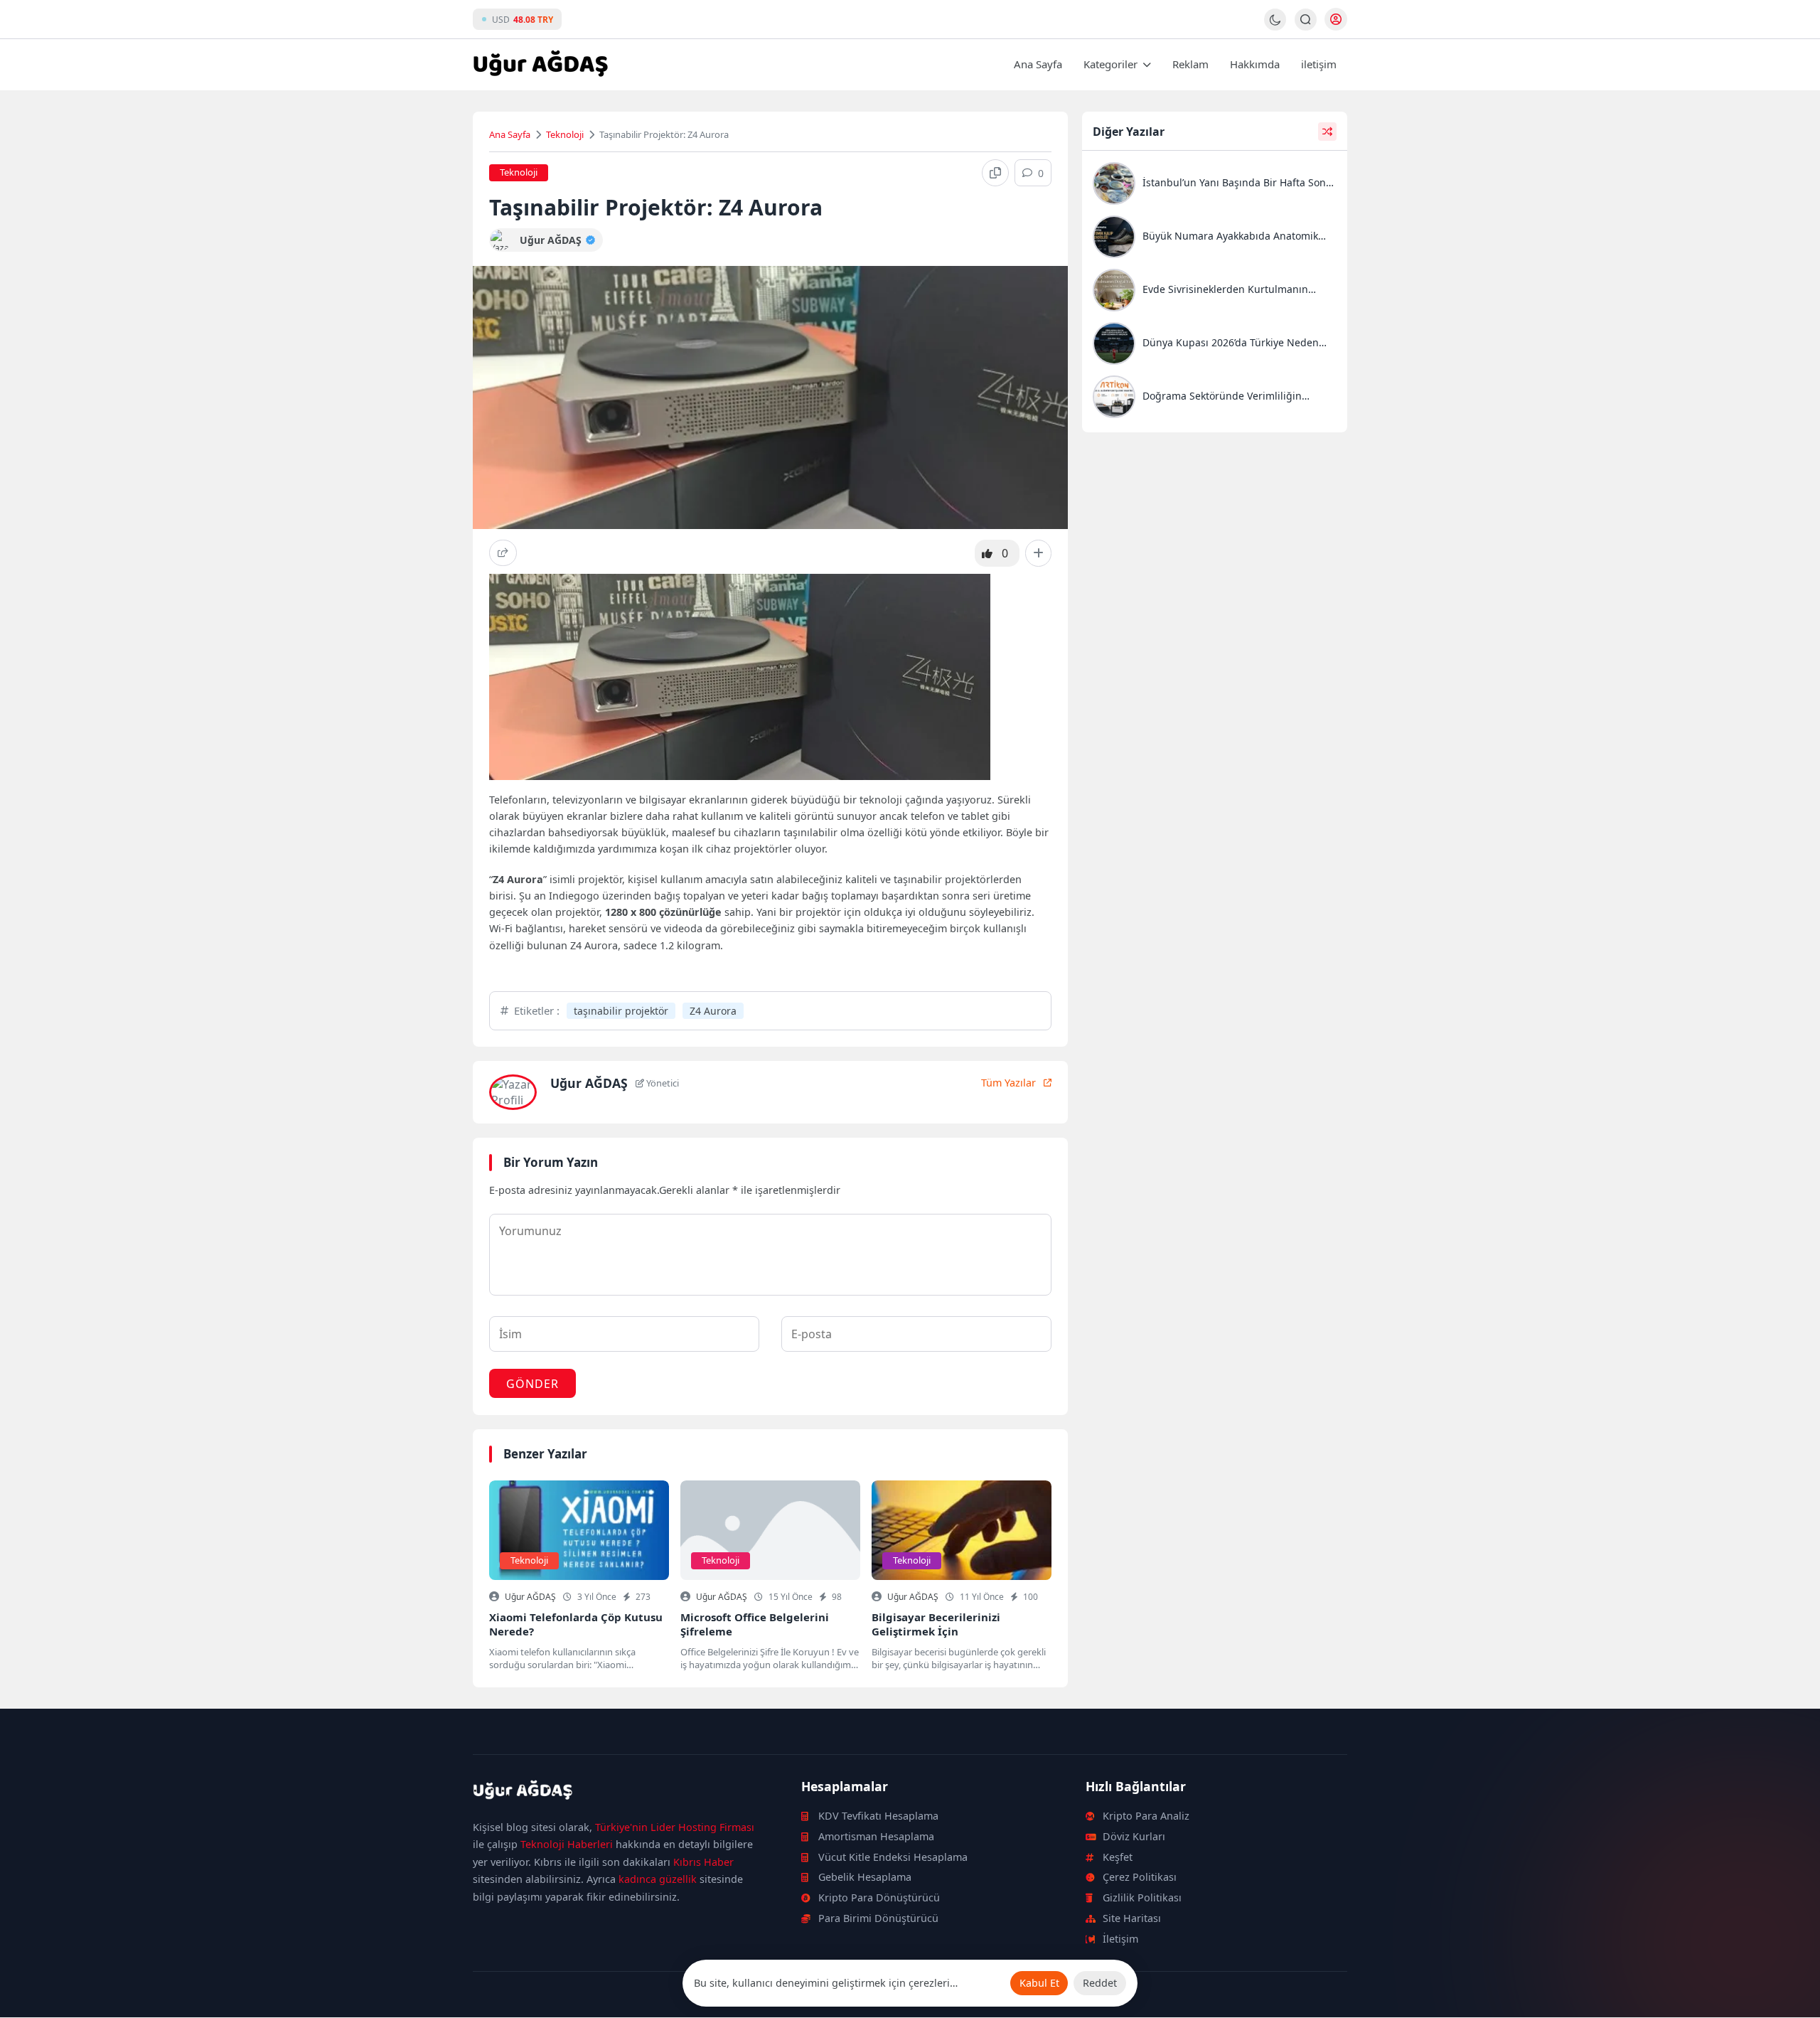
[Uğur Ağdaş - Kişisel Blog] (540, 65)
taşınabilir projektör (621, 1011)
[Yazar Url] (501, 240)
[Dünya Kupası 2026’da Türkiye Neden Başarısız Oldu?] (1215, 345)
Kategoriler (1110, 64)
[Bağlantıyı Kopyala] (995, 173)
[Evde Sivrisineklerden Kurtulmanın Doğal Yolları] (1215, 292)
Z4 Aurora (713, 1011)
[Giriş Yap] (1336, 19)
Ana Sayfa (1038, 64)
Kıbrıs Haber (703, 1862)
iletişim (1319, 64)
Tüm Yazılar (1008, 1083)
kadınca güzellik (658, 1879)
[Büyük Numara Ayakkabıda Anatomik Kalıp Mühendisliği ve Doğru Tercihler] (1215, 239)
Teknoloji (565, 134)
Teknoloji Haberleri (567, 1844)
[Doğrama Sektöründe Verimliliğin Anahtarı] (1215, 399)
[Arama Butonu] (1306, 20)
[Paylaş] (503, 553)
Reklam (1190, 64)
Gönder (532, 1384)
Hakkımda (1255, 64)
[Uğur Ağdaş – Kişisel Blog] (620, 1793)
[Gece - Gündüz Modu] (1275, 27)
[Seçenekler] (1038, 553)
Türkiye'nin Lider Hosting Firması (675, 1827)
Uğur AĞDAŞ (530, 1597)
